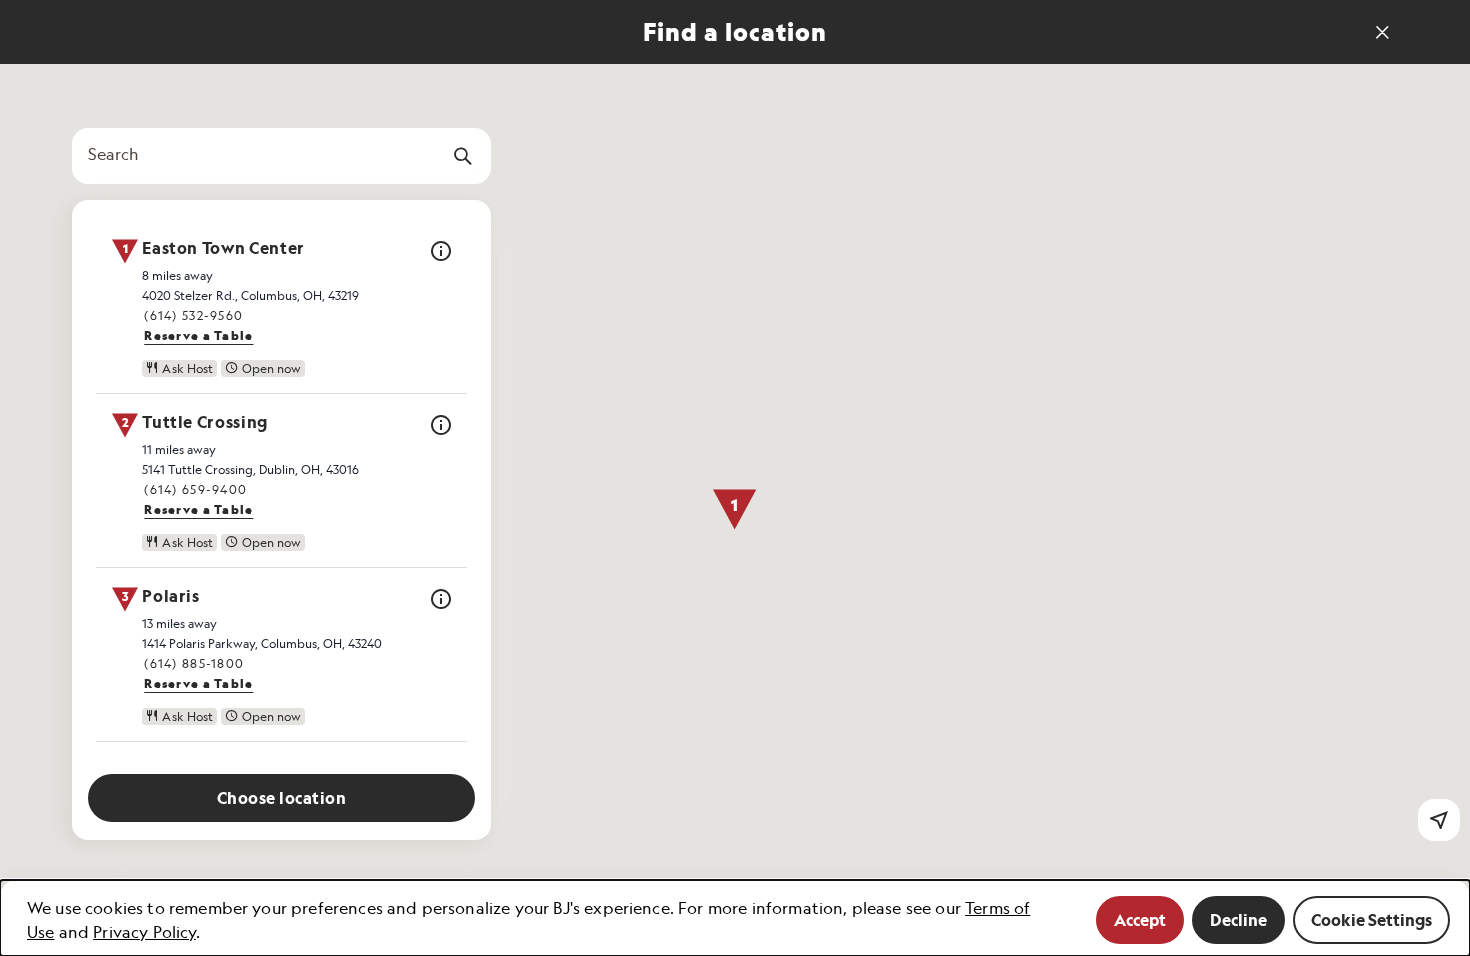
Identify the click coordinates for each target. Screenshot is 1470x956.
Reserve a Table (198, 335)
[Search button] (463, 156)
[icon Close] (1382, 32)
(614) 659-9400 (195, 489)
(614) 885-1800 (194, 663)
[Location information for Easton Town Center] (441, 257)
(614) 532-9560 (193, 315)
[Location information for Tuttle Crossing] (441, 431)
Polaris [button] (170, 597)
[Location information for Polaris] (441, 605)
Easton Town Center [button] (223, 249)
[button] (734, 510)
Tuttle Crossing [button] (205, 423)
